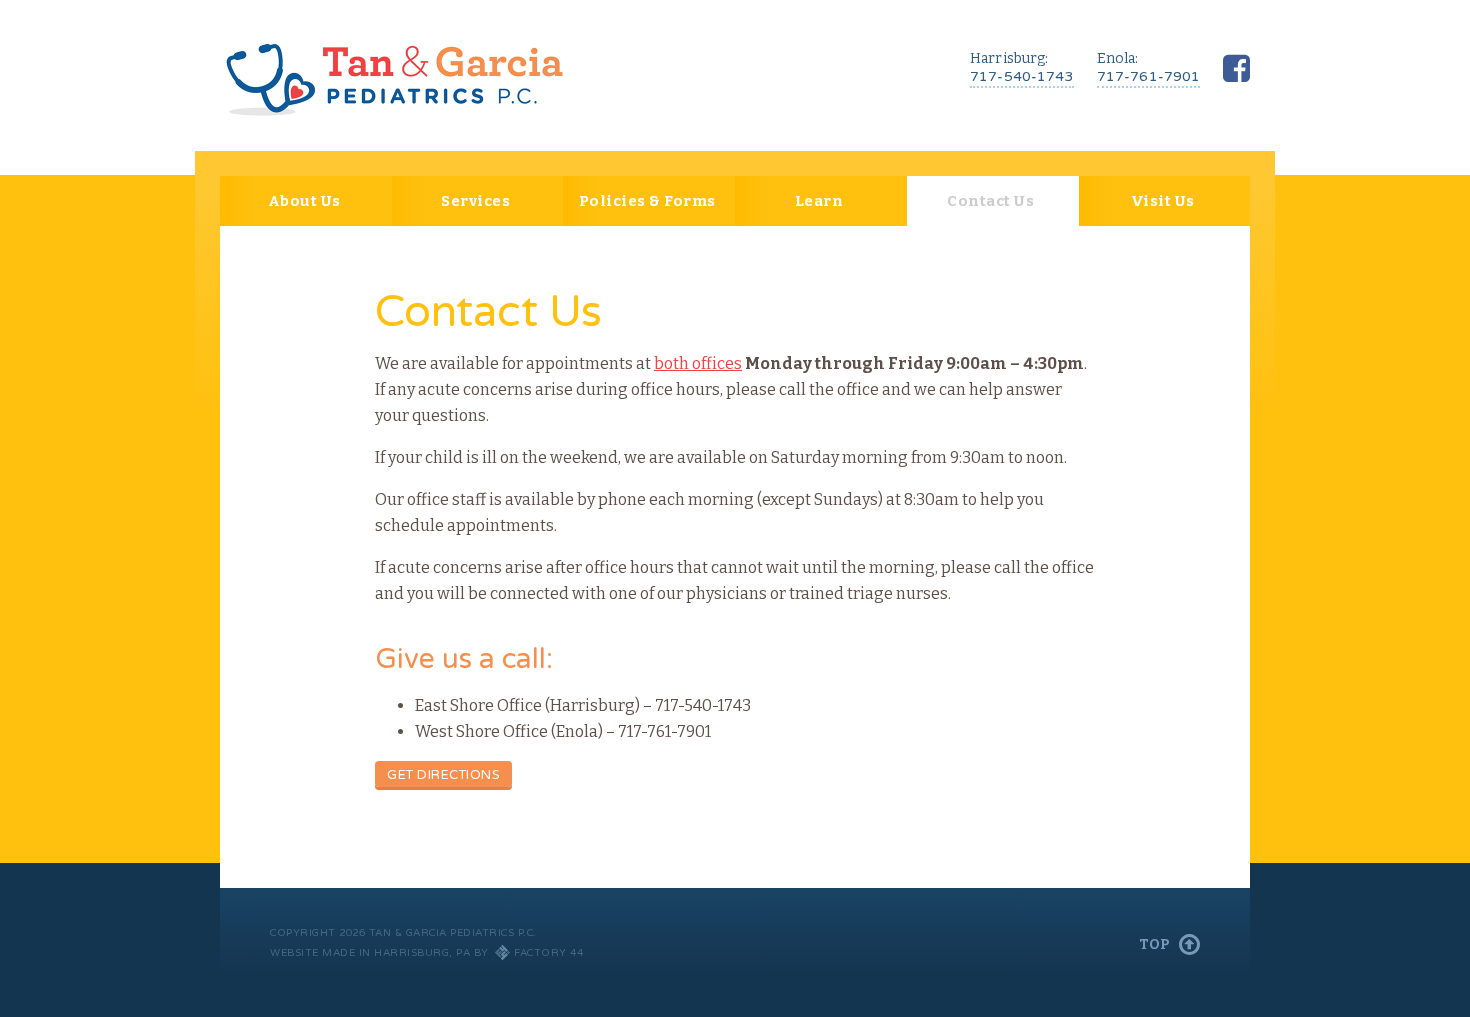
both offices (698, 363)
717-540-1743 (1022, 76)
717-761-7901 (1149, 76)
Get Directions (443, 775)
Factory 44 (548, 953)
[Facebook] (1236, 69)
